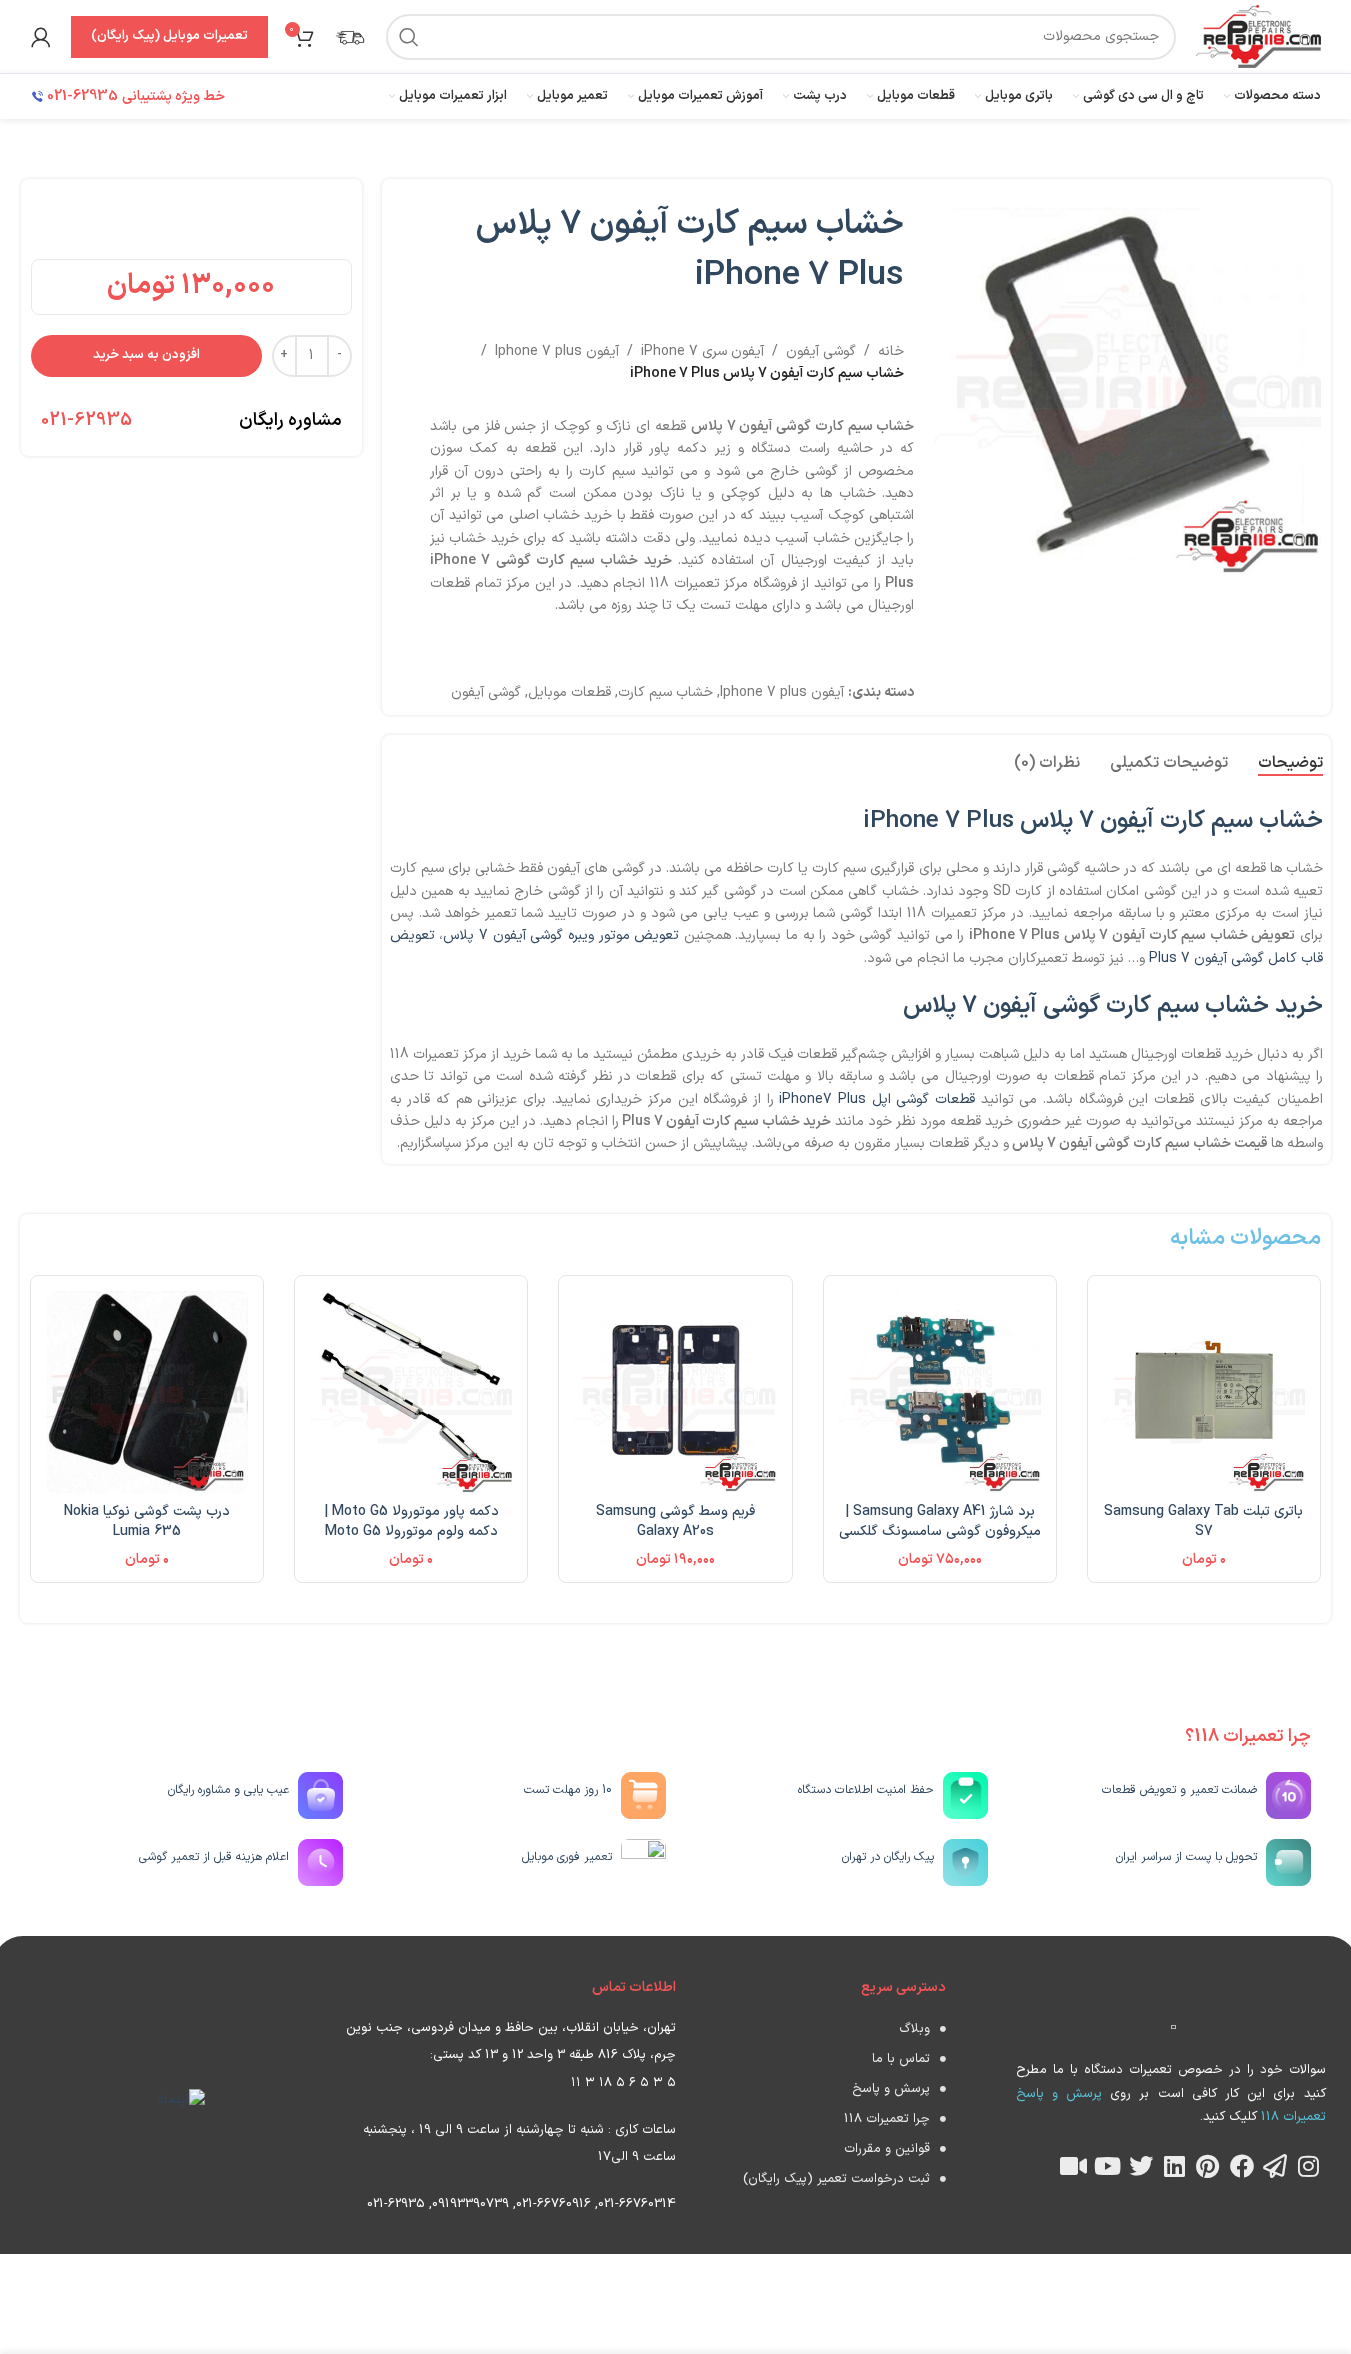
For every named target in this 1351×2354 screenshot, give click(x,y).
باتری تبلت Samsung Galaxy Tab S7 (1203, 1521)
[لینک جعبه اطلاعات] (350, 37)
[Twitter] (1141, 2166)
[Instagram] (1309, 2166)
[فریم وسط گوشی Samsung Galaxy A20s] (675, 1392)
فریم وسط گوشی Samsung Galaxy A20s (675, 1521)
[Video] (1074, 2166)
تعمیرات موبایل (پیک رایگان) (169, 36)
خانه (891, 351)
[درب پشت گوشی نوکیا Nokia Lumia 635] (147, 1392)
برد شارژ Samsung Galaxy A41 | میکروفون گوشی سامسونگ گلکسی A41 (940, 1531)
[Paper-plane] (1275, 2166)
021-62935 (86, 420)
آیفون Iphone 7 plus (557, 351)
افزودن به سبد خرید (146, 355)
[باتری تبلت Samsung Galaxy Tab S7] (1204, 1392)
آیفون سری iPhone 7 (702, 351)
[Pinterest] (1208, 2166)
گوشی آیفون (821, 351)
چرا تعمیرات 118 (887, 2119)
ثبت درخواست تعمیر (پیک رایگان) (836, 2179)
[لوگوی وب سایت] (1258, 35)
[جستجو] (409, 37)
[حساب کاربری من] (41, 37)
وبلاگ (914, 2029)
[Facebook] (1242, 2166)
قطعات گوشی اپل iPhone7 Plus (877, 1099)
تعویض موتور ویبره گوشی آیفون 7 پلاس (561, 935)
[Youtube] (1107, 2166)
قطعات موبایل (569, 692)
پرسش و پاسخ (891, 2089)
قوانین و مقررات (887, 2149)
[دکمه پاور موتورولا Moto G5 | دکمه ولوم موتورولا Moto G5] (411, 1392)
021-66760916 (553, 2204)
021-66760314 (637, 2204)
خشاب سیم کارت (665, 692)
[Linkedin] (1175, 2166)
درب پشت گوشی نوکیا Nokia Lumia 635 (147, 1521)
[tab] (1290, 764)
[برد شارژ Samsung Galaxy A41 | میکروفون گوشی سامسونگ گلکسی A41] (940, 1392)
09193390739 (470, 2204)
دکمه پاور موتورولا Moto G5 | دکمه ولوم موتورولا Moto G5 (411, 1521)
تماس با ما (901, 2059)
